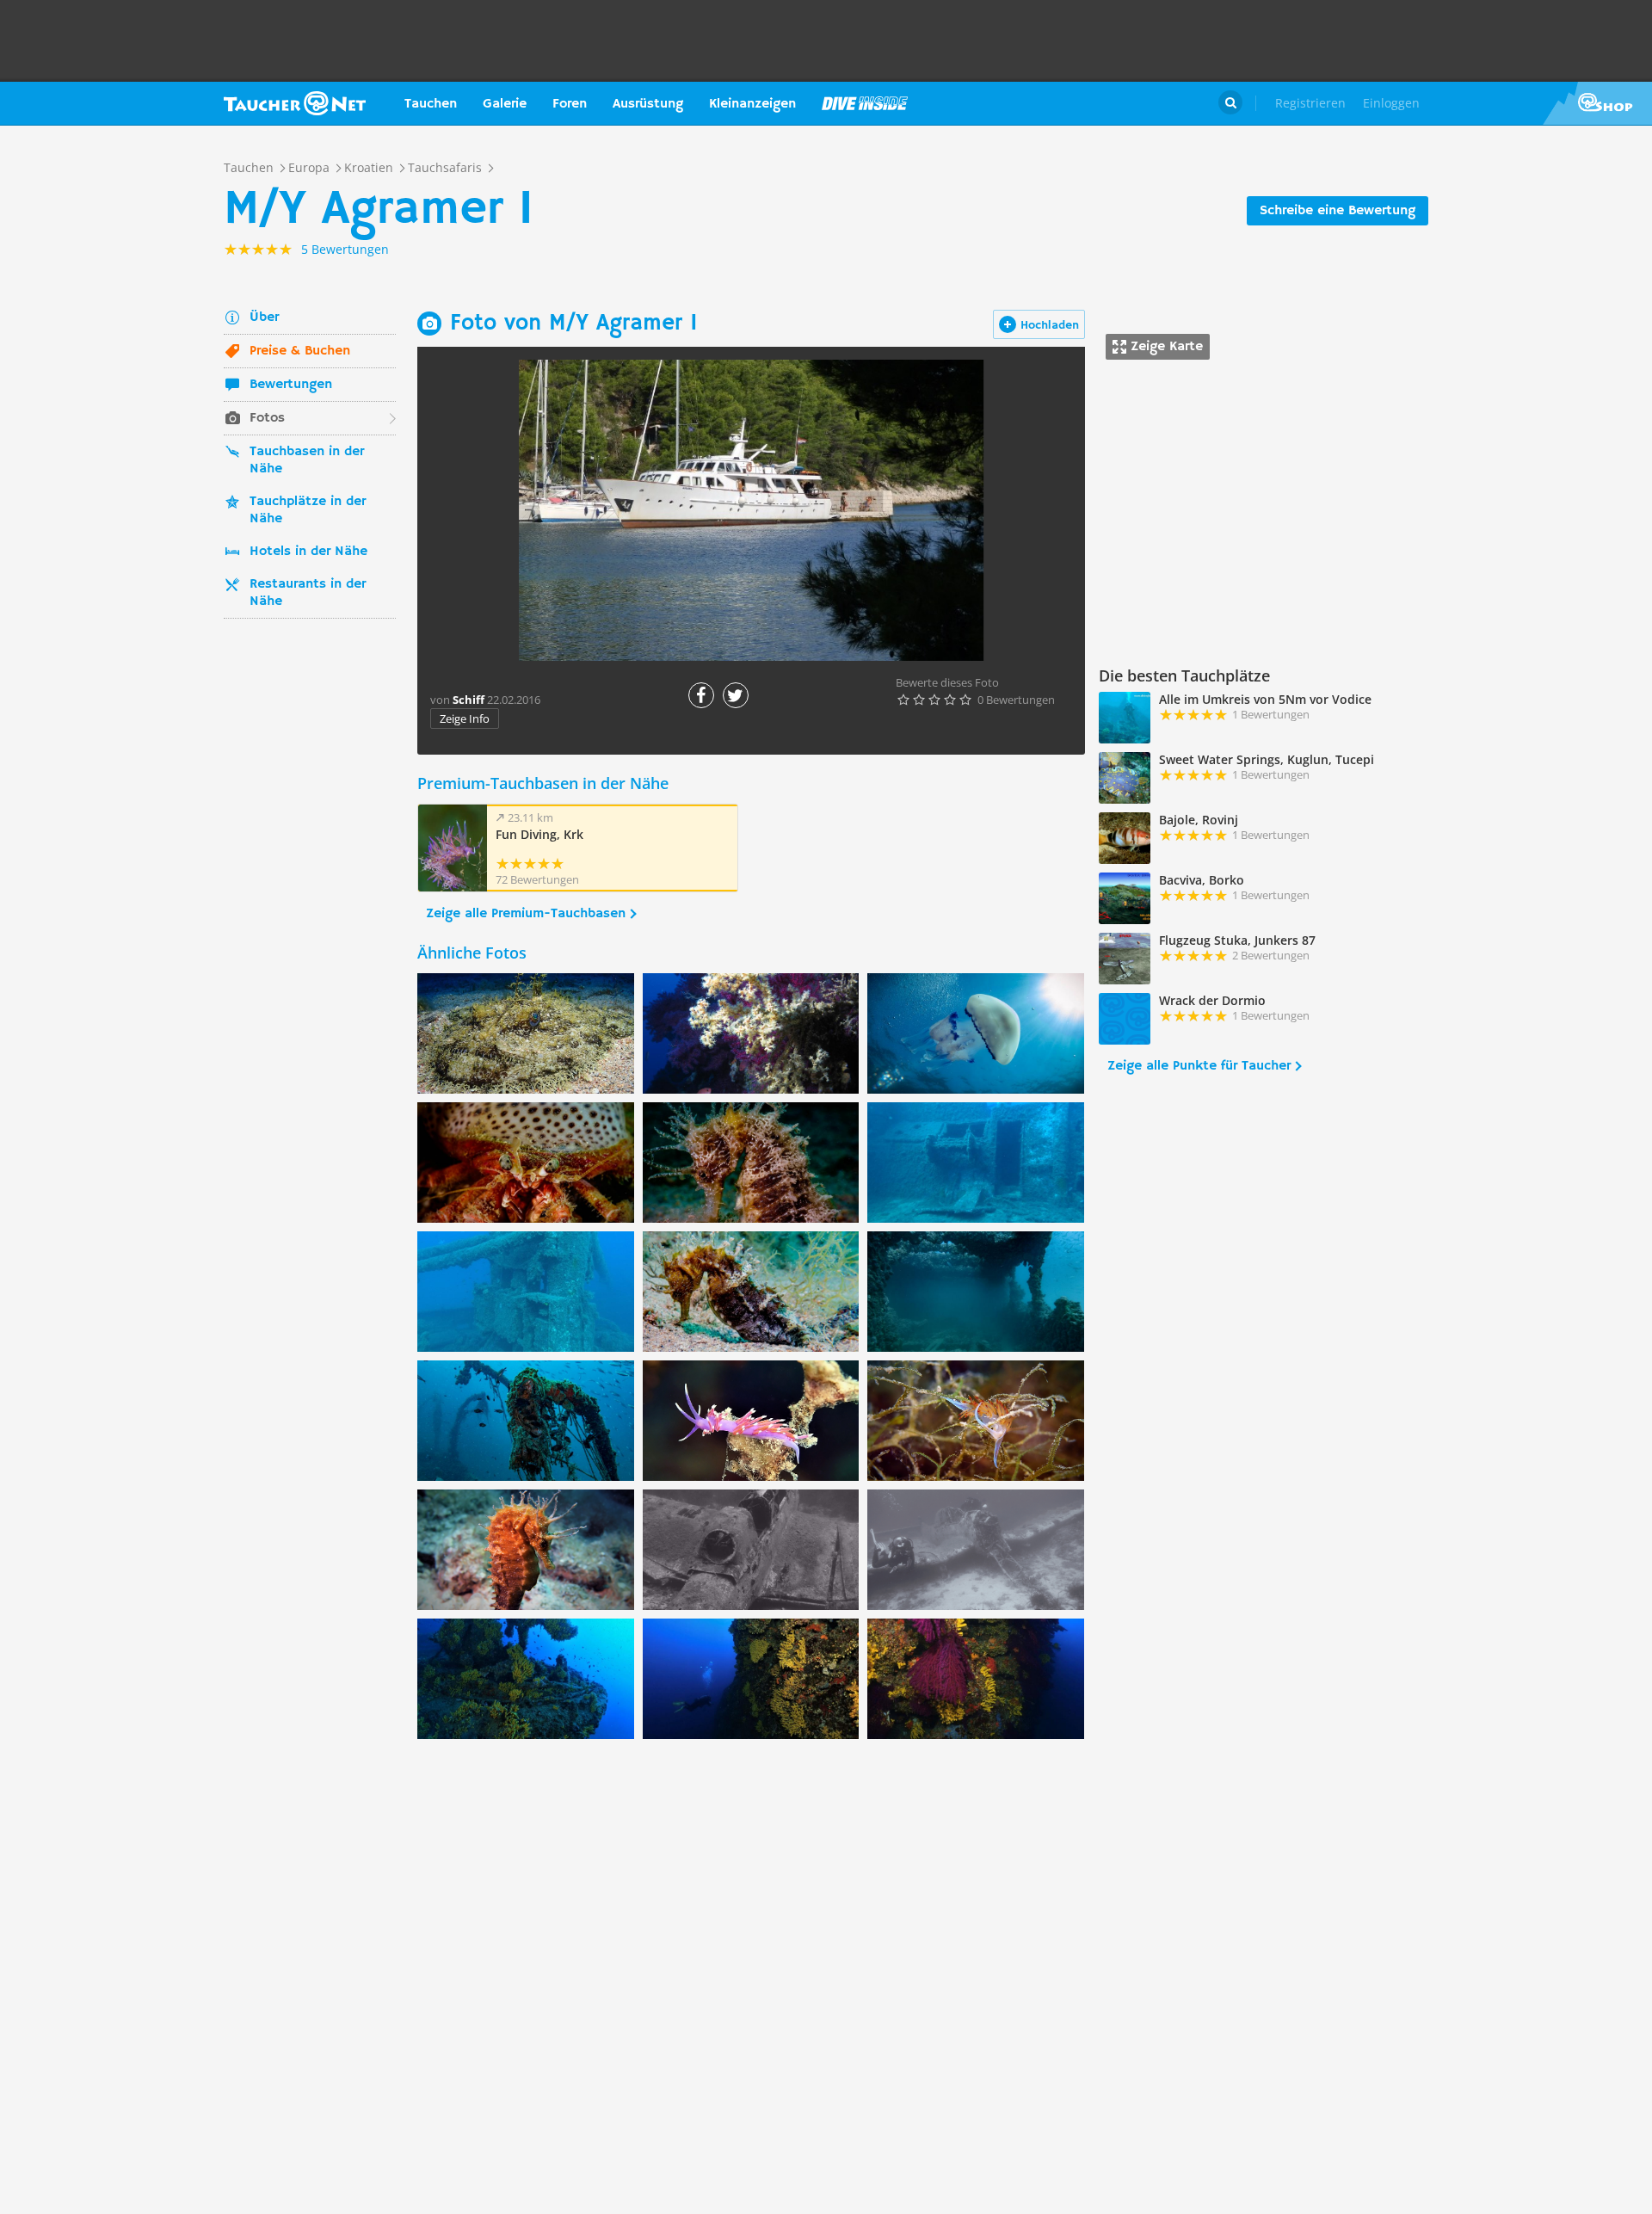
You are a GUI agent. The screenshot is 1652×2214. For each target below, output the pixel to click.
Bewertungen (291, 385)
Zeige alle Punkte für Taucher (1199, 1066)
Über (264, 318)
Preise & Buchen (300, 351)
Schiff (468, 700)
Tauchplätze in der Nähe (308, 510)
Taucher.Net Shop (1597, 103)
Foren (570, 104)
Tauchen (431, 104)
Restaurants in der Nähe (308, 593)
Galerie (505, 104)
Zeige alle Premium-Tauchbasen (526, 914)
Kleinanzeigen (752, 104)
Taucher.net (295, 103)
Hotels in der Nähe (308, 552)
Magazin (865, 103)
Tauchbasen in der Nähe (307, 460)
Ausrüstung (648, 104)
